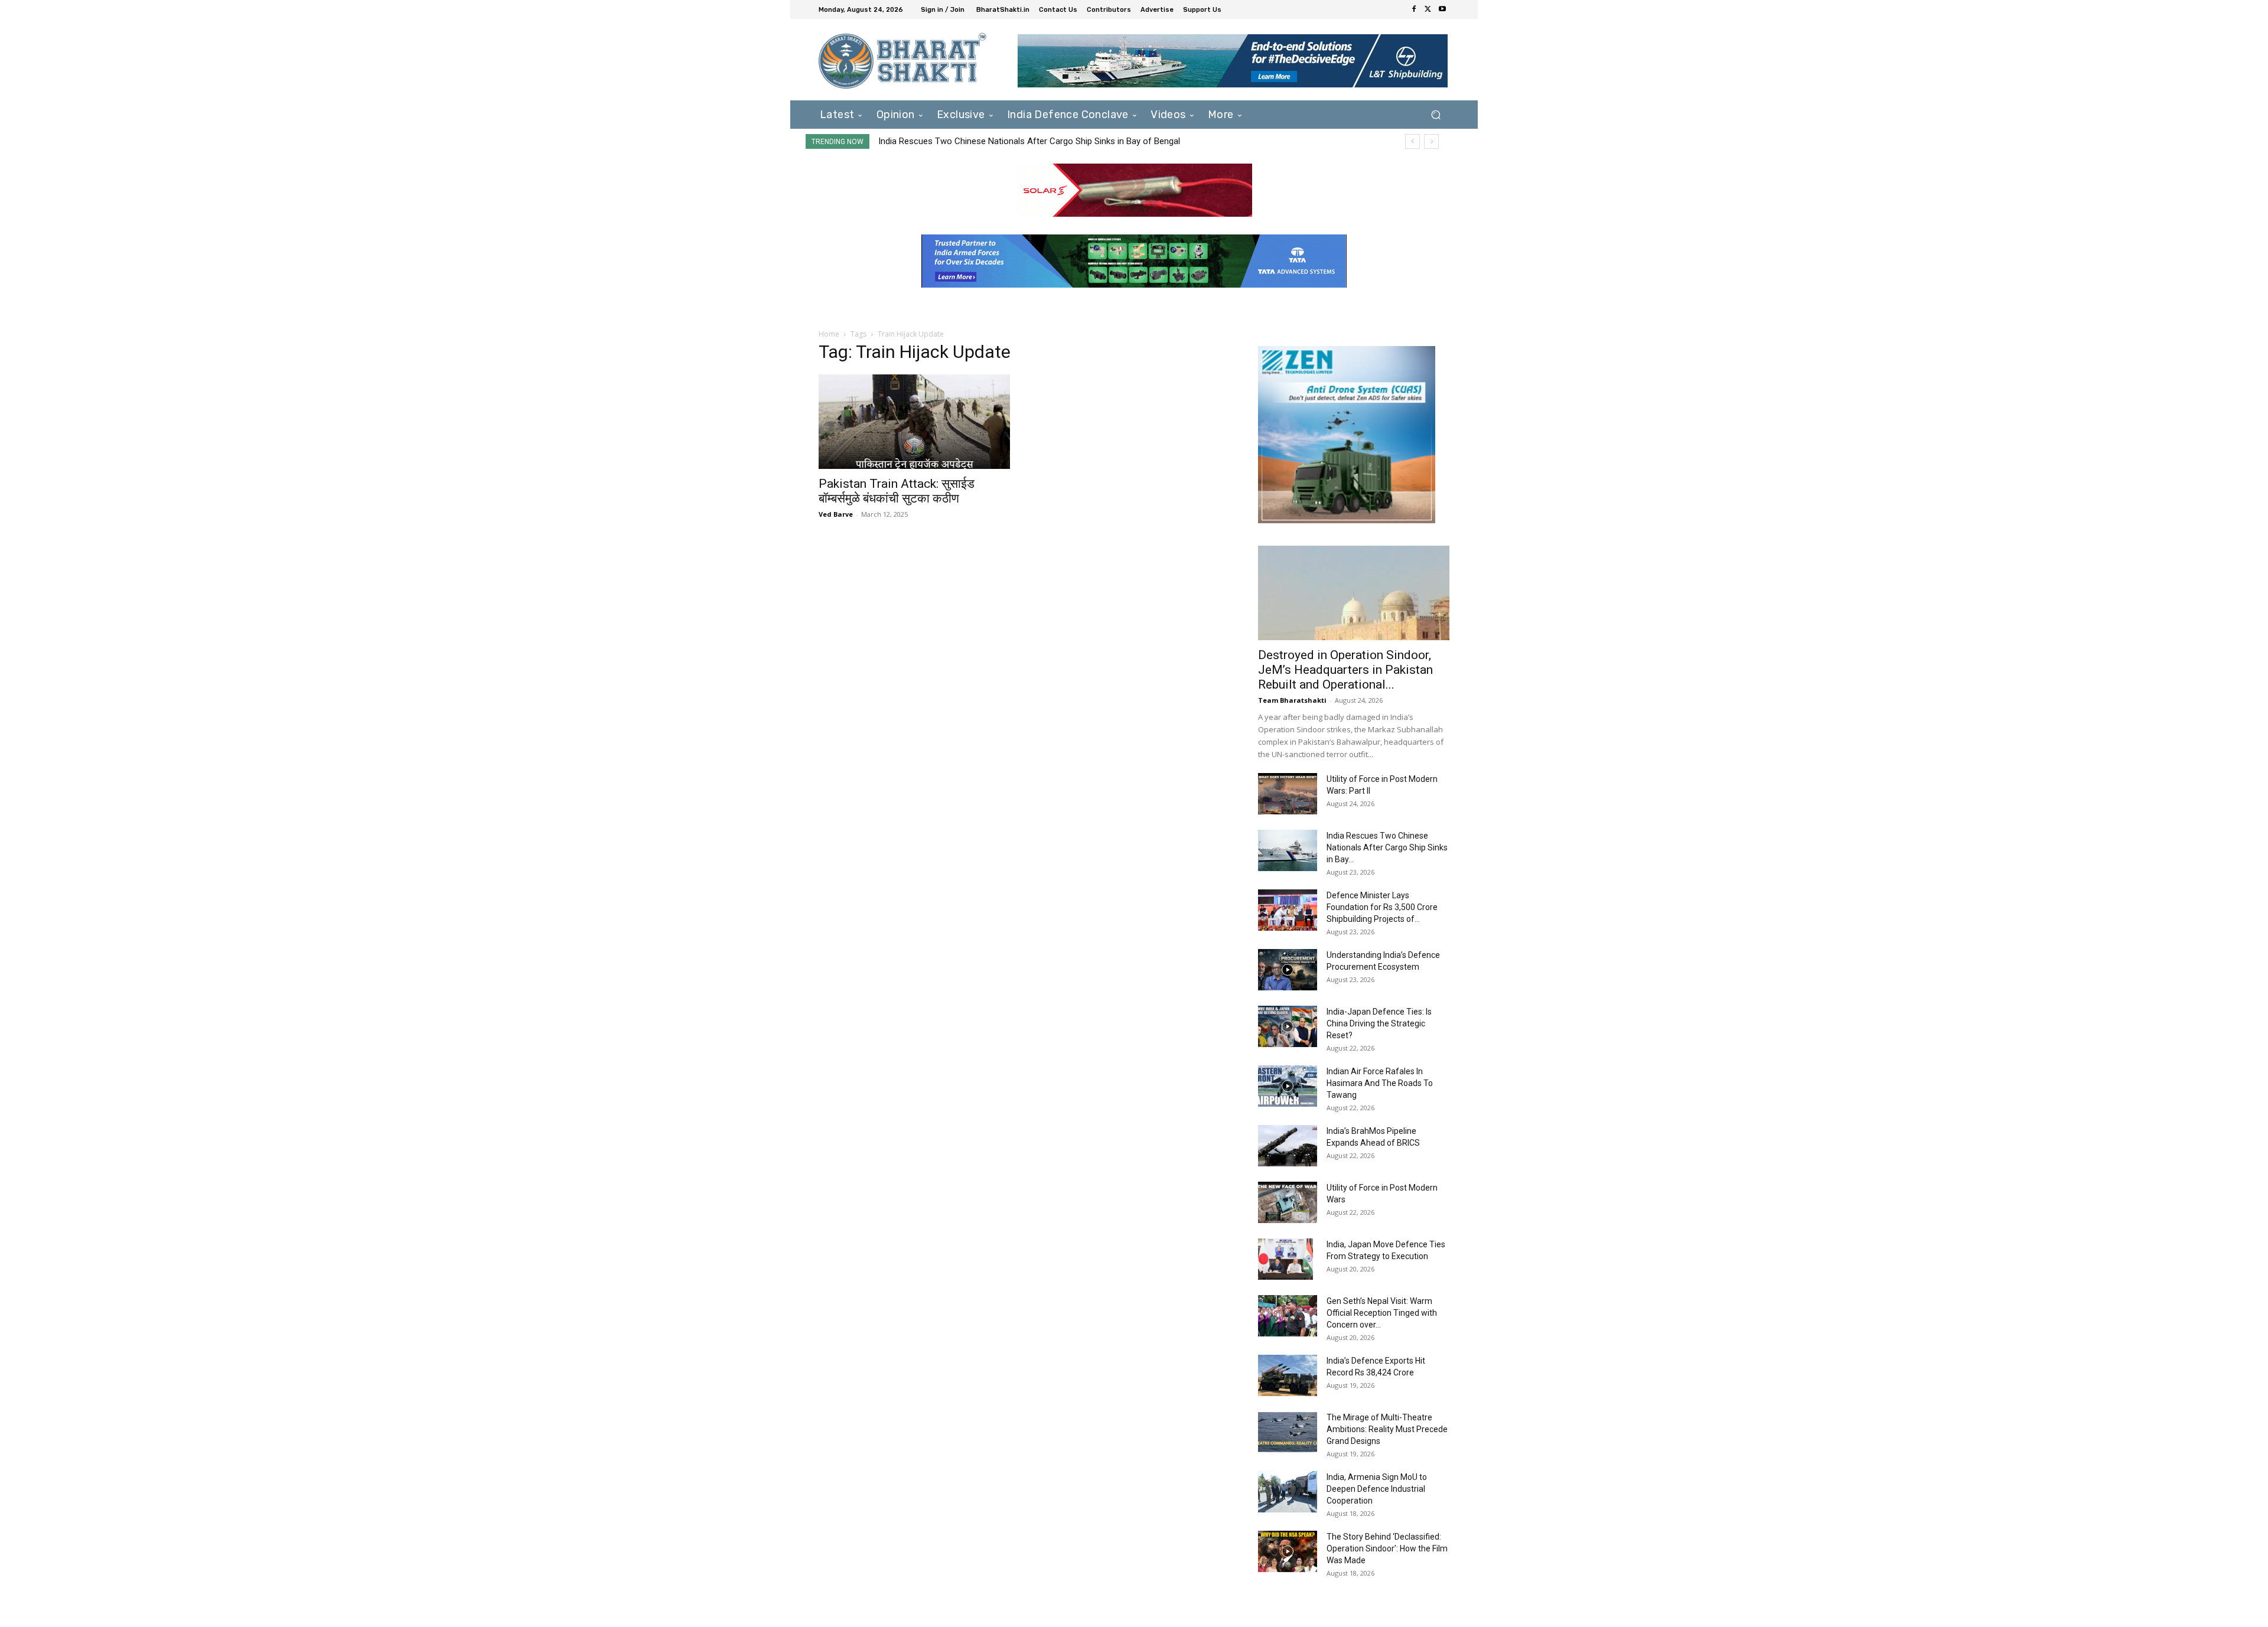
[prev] (1412, 141)
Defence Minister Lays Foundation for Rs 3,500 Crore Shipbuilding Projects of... (1382, 907)
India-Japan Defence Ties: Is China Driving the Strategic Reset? (1379, 1023)
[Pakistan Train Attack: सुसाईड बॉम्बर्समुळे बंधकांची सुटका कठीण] (914, 422)
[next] (1431, 141)
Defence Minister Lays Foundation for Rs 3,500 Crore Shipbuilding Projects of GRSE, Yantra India (1065, 141)
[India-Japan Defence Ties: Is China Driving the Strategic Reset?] (1288, 1026)
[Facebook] (1414, 9)
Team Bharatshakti (1292, 700)
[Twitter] (1428, 9)
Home (829, 334)
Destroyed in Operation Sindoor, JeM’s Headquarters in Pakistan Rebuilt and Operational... (1345, 670)
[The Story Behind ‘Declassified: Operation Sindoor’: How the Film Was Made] (1288, 1551)
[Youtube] (1442, 9)
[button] (1436, 114)
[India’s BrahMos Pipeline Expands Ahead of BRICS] (1288, 1146)
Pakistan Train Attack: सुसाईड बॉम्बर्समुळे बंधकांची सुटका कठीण (897, 491)
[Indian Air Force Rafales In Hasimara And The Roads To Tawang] (1288, 1086)
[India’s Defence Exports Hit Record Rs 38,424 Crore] (1288, 1375)
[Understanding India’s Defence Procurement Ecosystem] (1288, 970)
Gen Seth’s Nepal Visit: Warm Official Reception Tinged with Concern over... (1382, 1313)
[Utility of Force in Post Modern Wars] (1288, 1202)
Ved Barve (836, 514)
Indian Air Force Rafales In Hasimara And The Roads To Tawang (1380, 1083)
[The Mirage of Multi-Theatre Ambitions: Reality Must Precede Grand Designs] (1288, 1432)
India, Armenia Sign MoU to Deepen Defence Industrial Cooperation (1377, 1489)
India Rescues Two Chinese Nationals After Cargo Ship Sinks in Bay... (1387, 847)
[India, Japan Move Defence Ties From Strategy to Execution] (1285, 1259)
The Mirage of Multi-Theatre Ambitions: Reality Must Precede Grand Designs (1387, 1429)
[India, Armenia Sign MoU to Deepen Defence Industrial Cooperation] (1288, 1492)
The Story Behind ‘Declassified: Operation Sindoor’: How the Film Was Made (1387, 1548)
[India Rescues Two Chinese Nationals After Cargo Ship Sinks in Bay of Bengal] (1288, 850)
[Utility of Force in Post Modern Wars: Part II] (1288, 794)
